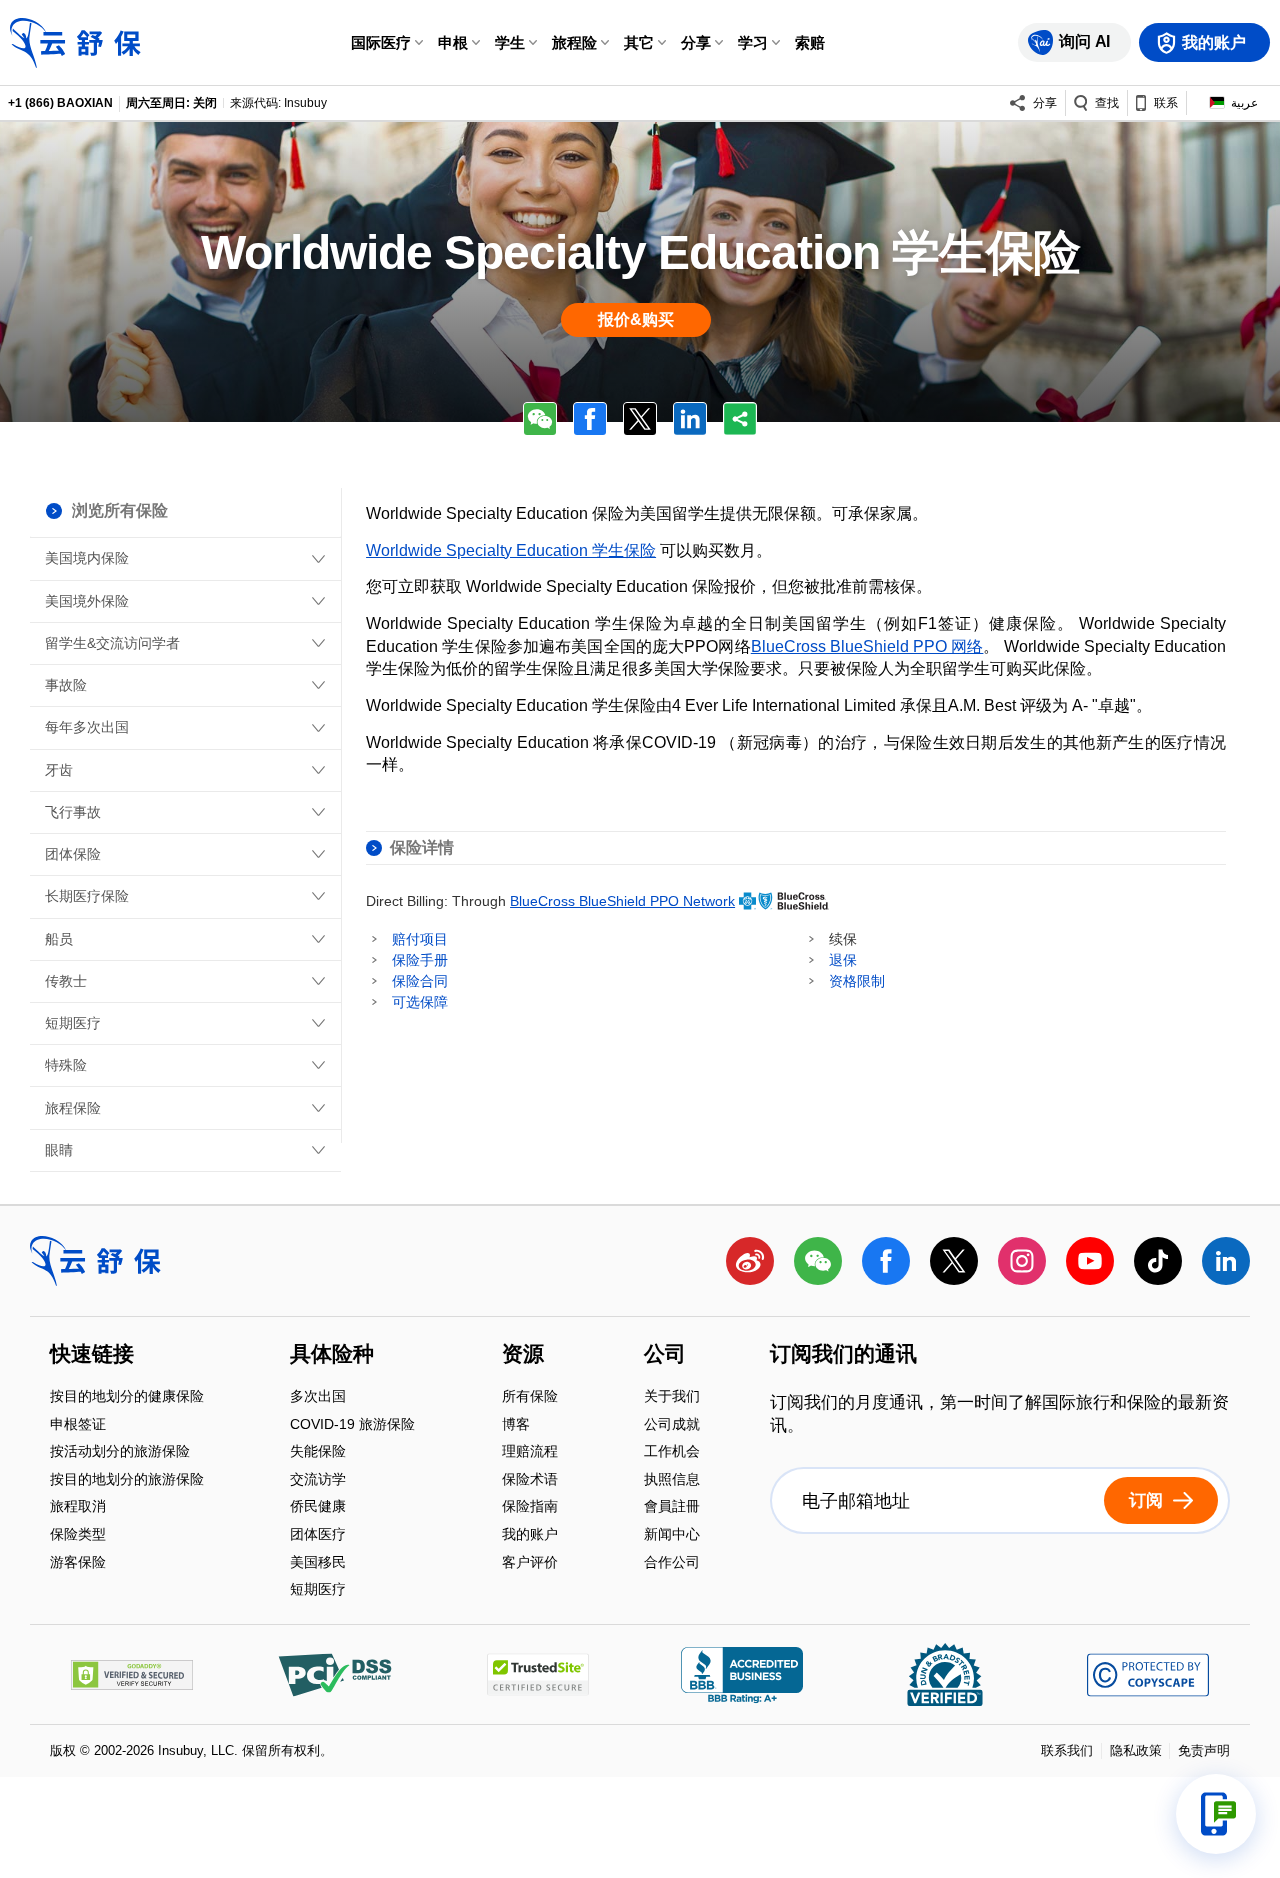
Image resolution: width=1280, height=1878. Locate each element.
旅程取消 (78, 1508)
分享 (696, 42)
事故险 (66, 685)
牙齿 (59, 770)
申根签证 (78, 1425)
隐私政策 (1136, 1750)
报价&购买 (636, 319)
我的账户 (530, 1535)
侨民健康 (318, 1508)
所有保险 (530, 1397)
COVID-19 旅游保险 (352, 1425)
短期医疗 (73, 1023)
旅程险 (574, 42)
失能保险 (318, 1453)
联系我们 (1067, 1750)
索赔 (810, 42)
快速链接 (92, 1356)
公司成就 (672, 1425)
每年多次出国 (87, 727)
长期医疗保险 (87, 896)
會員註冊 (672, 1508)
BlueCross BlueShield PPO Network (622, 901)
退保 (843, 960)
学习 (753, 42)
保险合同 (420, 981)
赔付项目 (420, 939)
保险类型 (78, 1535)
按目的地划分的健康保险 (127, 1397)
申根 (453, 42)
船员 (59, 939)
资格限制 (857, 981)
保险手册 (420, 960)
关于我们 (672, 1397)
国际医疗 (381, 42)
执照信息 (672, 1480)
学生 (510, 42)
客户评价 (530, 1562)
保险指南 (530, 1508)
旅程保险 (73, 1108)
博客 (516, 1425)
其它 (639, 42)
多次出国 (318, 1397)
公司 (665, 1356)
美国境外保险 (87, 601)
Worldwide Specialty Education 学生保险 (511, 550)
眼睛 (59, 1150)
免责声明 (1204, 1750)
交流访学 (318, 1480)
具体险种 (332, 1356)
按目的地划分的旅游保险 (127, 1480)
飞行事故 (73, 812)
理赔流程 (530, 1453)
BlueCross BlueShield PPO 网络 (867, 646)
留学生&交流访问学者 (112, 643)
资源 (523, 1356)
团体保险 (73, 854)
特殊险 (66, 1065)
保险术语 (530, 1480)
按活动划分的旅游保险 (120, 1453)
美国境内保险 (87, 558)
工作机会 (672, 1453)
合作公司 (672, 1562)
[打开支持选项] (1216, 1814)
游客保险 (78, 1562)
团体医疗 (318, 1535)
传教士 (66, 981)
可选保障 (420, 1002)
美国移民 (318, 1563)
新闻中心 (672, 1535)
